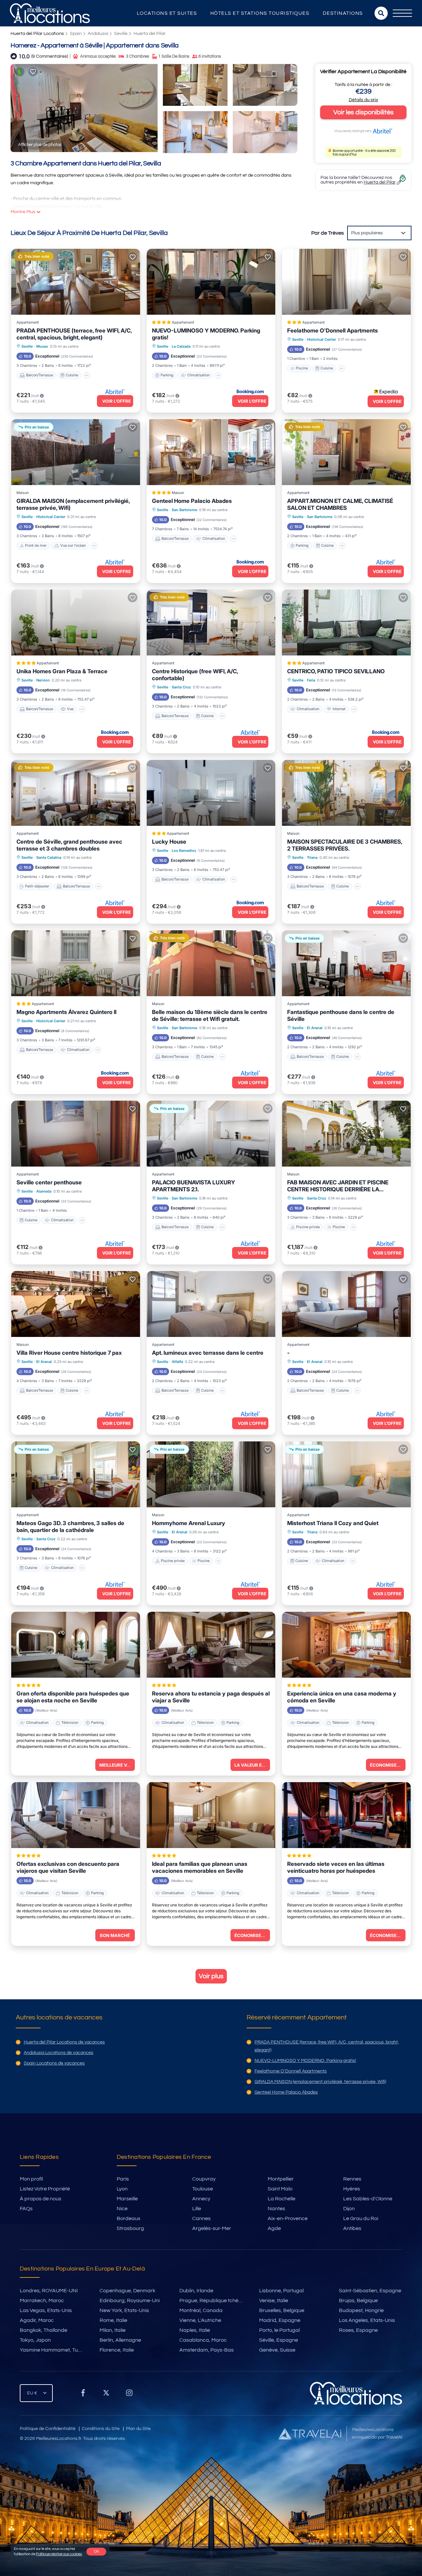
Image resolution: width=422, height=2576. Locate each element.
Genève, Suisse (277, 2350)
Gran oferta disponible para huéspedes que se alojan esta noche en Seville (73, 1697)
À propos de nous (41, 2199)
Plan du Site (138, 2429)
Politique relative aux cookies (59, 2554)
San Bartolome (184, 510)
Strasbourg (130, 2228)
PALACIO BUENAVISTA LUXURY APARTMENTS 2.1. (194, 1186)
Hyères (352, 2189)
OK (96, 2551)
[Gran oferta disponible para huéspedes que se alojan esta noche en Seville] (76, 1645)
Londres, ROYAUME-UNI (49, 2291)
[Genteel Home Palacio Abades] (211, 452)
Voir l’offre (117, 401)
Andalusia (98, 34)
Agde (274, 2228)
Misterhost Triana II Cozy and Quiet (333, 1523)
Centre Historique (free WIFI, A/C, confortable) (195, 675)
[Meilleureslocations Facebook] (83, 2395)
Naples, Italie (195, 2330)
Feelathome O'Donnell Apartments (332, 331)
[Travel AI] (310, 2434)
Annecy (201, 2199)
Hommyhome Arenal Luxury (189, 1523)
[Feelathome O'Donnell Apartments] (346, 282)
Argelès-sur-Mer (212, 2228)
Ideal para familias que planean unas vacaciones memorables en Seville (200, 1867)
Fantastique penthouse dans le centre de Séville (341, 1015)
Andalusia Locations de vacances (59, 2053)
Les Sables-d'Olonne (368, 2199)
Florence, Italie (117, 2350)
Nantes (276, 2209)
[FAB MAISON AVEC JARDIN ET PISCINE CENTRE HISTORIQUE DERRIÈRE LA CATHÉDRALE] (346, 1134)
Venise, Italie (274, 2301)
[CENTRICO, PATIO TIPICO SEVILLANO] (346, 622)
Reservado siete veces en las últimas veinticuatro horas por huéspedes (336, 1867)
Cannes (201, 2218)
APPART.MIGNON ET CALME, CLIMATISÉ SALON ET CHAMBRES (340, 504)
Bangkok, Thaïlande (44, 2330)
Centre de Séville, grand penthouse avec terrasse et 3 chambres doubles (69, 845)
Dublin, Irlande (196, 2291)
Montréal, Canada (201, 2310)
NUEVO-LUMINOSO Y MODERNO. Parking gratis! (206, 334)
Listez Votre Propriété (45, 2189)
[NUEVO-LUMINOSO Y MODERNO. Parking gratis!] (211, 282)
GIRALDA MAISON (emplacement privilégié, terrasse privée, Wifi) (73, 504)
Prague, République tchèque (213, 2301)
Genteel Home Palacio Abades (192, 501)
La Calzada (181, 346)
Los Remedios (184, 851)
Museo (42, 346)
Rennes (352, 2179)
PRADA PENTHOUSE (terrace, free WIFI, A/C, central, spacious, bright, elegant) (74, 334)
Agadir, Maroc (37, 2320)
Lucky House (169, 842)
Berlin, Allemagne (120, 2340)
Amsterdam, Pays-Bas (207, 2350)
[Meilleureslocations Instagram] (129, 2395)
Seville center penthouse (49, 1182)
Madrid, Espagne (280, 2320)
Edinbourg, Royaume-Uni (130, 2301)
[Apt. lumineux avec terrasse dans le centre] (211, 1304)
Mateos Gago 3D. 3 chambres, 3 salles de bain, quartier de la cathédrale (70, 1527)
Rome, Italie (113, 2320)
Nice (122, 2209)
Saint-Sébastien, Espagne (370, 2291)
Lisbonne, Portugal (281, 2291)
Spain (76, 34)
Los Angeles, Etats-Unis (367, 2320)
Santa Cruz (181, 687)
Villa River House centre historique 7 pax (69, 1353)
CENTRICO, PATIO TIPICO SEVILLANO (336, 671)
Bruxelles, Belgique (282, 2310)
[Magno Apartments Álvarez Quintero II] (76, 963)
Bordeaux (129, 2218)
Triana (312, 857)
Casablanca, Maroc (203, 2340)
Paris (123, 2179)
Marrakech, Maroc (42, 2301)
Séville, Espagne (279, 2340)
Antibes (352, 2228)
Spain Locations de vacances (54, 2063)
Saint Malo (280, 2189)
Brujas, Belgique (358, 2301)
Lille (197, 2209)
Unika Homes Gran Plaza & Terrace (62, 671)
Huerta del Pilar (150, 34)
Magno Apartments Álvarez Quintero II (66, 1012)
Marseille (127, 2199)
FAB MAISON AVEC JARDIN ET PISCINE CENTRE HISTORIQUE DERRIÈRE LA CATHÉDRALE (338, 1186)
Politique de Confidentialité (48, 2429)
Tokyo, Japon (35, 2340)
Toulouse (203, 2189)
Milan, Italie (113, 2330)
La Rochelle (282, 2199)
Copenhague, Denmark (127, 2291)
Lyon (122, 2189)
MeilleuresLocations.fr (59, 2439)
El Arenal (315, 1028)
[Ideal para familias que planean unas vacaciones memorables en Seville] (211, 1815)
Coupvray (204, 2179)
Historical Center (321, 339)
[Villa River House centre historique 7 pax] (76, 1304)
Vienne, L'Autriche (200, 2320)
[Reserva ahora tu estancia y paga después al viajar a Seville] (211, 1645)
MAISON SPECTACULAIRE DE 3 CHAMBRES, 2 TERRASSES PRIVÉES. (345, 845)
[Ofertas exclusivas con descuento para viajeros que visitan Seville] (76, 1815)
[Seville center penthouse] (76, 1134)
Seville (121, 34)
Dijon (349, 2209)
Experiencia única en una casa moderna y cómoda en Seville (342, 1697)
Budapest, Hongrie (361, 2310)
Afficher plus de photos (40, 145)
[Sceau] (33, 72)
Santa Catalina (49, 857)
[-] (346, 1304)
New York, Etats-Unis (124, 2310)
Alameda (44, 1191)
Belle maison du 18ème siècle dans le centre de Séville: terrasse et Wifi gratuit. (210, 1015)
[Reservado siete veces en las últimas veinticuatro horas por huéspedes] (346, 1815)
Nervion (43, 680)
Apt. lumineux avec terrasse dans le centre (208, 1353)
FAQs (26, 2209)
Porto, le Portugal (279, 2330)
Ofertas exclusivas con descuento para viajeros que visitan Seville (68, 1867)
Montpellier (281, 2179)
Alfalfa (177, 1362)
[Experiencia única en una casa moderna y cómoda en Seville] (346, 1645)
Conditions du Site (101, 2429)
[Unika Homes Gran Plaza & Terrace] (76, 622)
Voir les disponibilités (363, 112)
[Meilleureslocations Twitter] (106, 2395)
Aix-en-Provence (288, 2218)
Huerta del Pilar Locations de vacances (64, 2042)
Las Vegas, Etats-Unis (46, 2310)
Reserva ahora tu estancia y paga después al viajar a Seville (211, 1697)
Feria (311, 680)
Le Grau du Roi (361, 2218)
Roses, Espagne (358, 2330)
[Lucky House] (211, 793)
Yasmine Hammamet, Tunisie (54, 2350)
